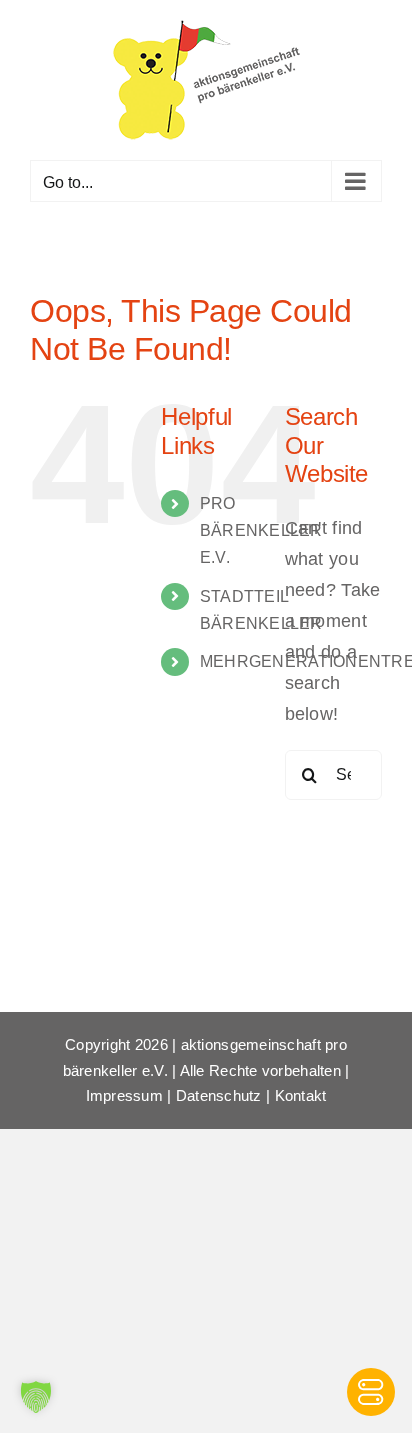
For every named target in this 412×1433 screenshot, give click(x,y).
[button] (36, 1397)
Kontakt (301, 1095)
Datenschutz (219, 1095)
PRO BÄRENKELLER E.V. (261, 530)
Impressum (124, 1095)
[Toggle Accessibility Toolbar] (371, 1392)
